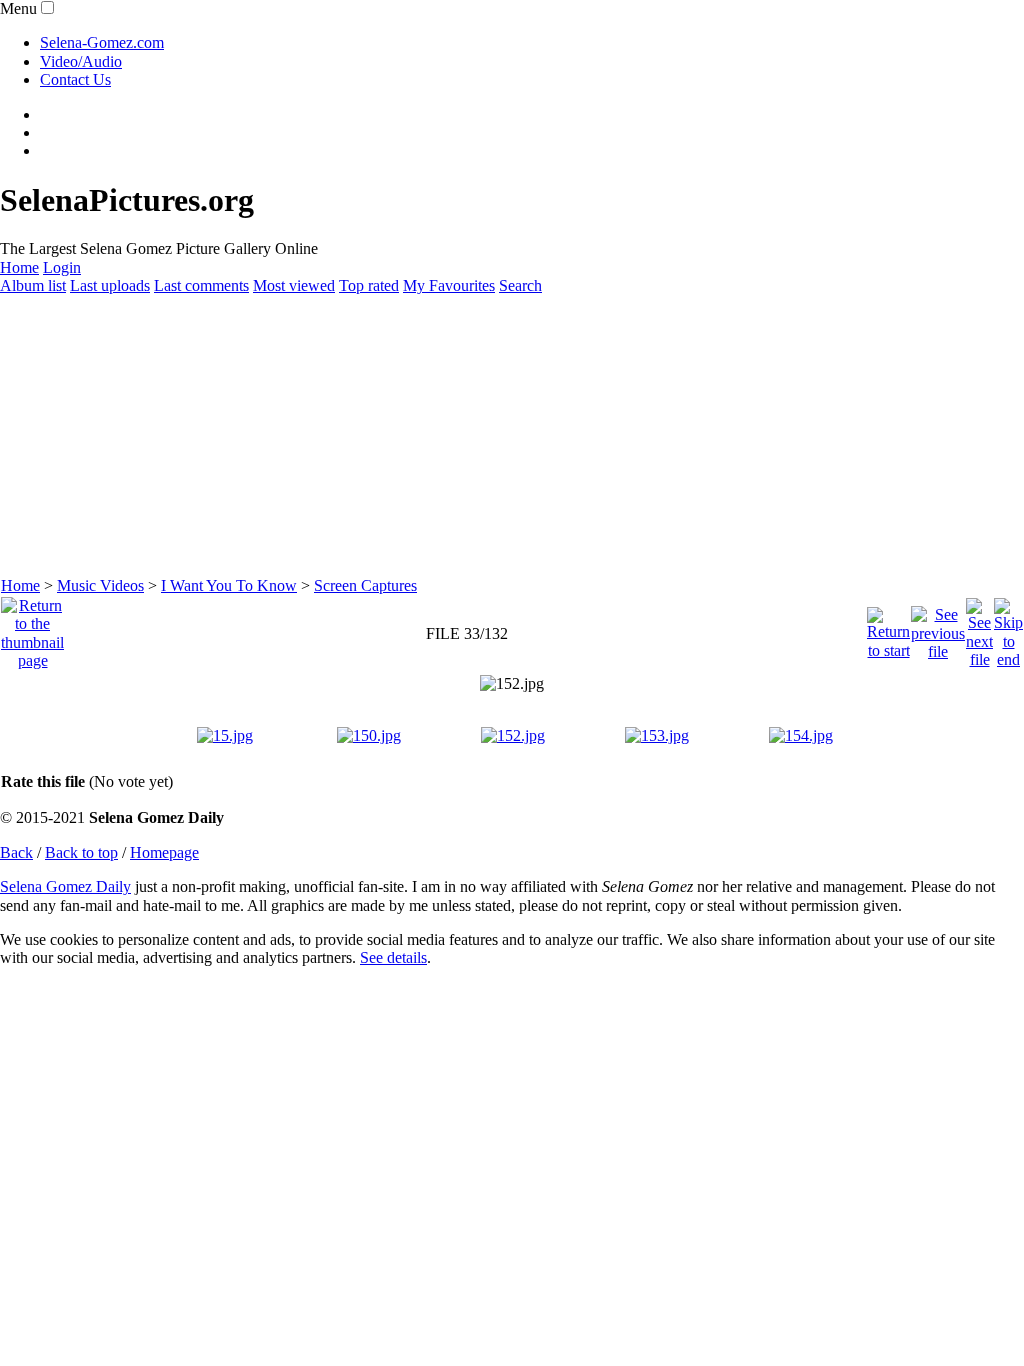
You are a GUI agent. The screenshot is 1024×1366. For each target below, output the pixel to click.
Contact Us (75, 79)
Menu (18, 8)
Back (16, 852)
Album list (33, 285)
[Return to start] (888, 628)
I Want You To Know (229, 585)
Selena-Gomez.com (102, 42)
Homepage (164, 852)
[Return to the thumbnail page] (32, 628)
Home (19, 267)
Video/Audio (81, 61)
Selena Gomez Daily (65, 886)
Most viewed (294, 285)
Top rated (369, 285)
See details (393, 957)
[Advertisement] (512, 436)
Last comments (201, 285)
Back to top (81, 852)
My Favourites (449, 285)
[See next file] (979, 628)
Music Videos (100, 585)
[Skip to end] (1008, 628)
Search (520, 285)
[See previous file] (938, 628)
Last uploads (110, 285)
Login (62, 267)
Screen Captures (365, 585)
